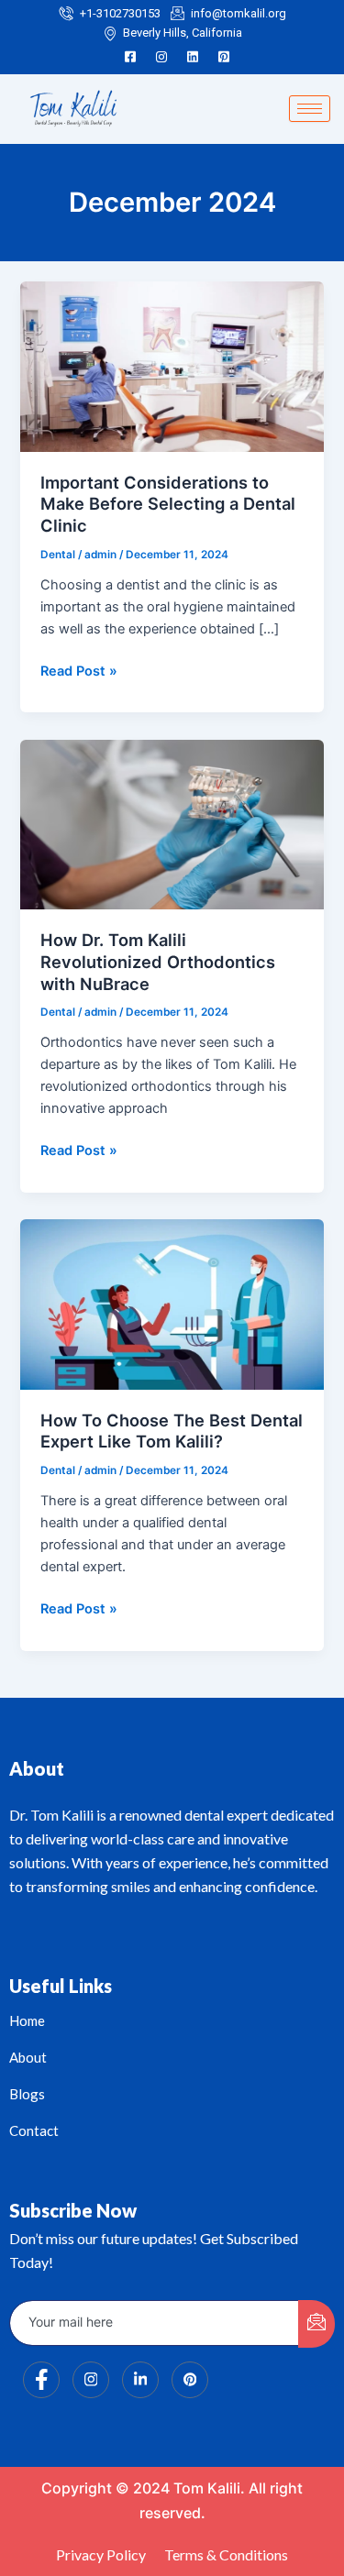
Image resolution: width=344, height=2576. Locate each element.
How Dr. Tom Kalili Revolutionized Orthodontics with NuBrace (158, 961)
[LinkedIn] (193, 57)
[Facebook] (130, 57)
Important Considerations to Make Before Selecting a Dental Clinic (168, 504)
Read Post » (79, 670)
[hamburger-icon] (310, 109)
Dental (58, 555)
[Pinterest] (224, 57)
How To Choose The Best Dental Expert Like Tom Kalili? (172, 1431)
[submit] (316, 2324)
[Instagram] (161, 57)
